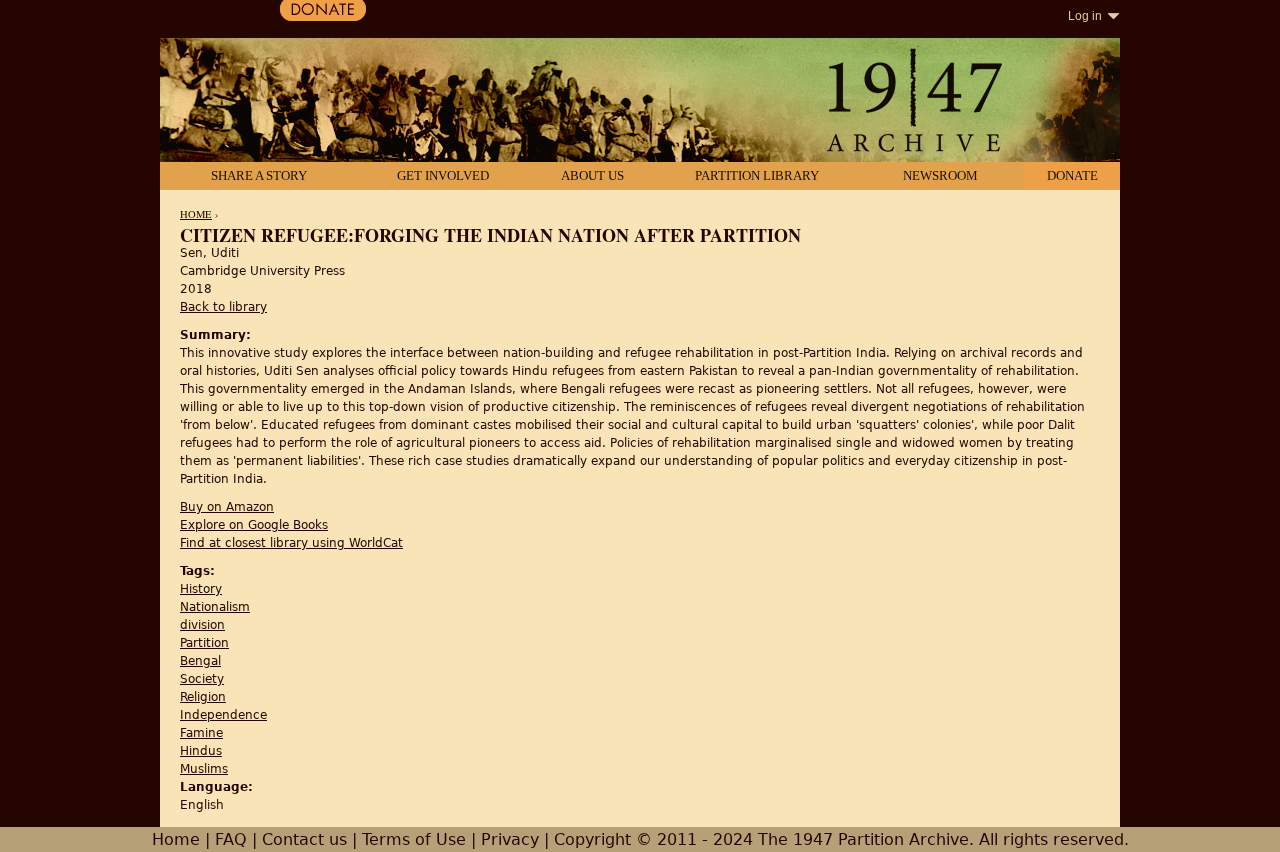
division (202, 625)
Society (202, 679)
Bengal (200, 661)
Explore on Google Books (254, 525)
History (201, 589)
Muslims (204, 769)
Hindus (201, 751)
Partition (204, 643)
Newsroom (940, 175)
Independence (223, 715)
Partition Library (757, 175)
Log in (1085, 16)
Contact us (304, 839)
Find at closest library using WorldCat (291, 543)
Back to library (223, 307)
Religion (203, 697)
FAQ (231, 839)
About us (592, 175)
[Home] (640, 102)
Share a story (259, 175)
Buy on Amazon (227, 507)
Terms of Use (414, 839)
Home (196, 214)
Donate (1072, 175)
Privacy (510, 839)
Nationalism (215, 607)
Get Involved (443, 175)
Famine (201, 733)
